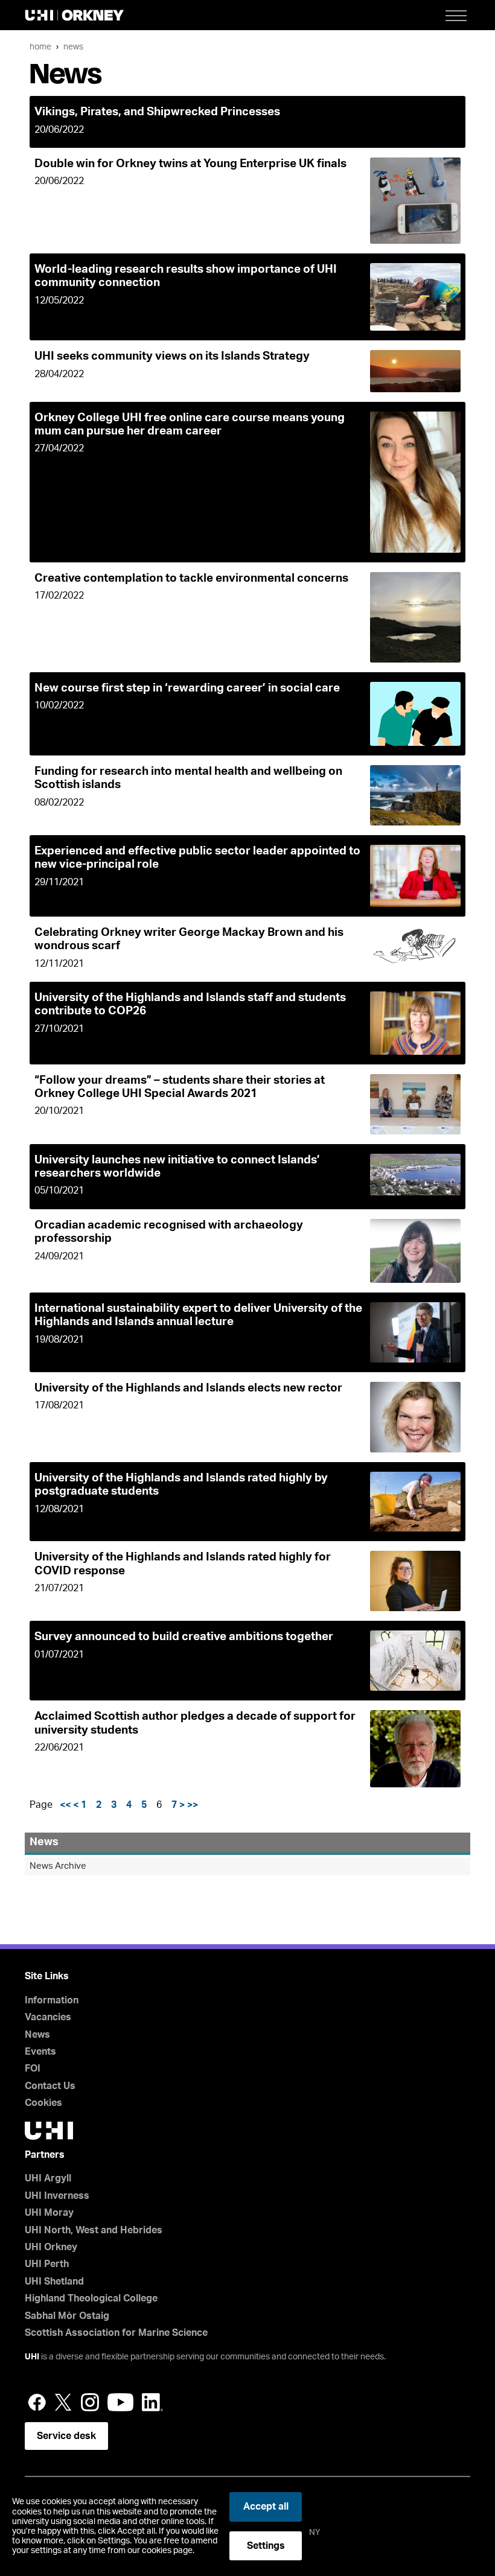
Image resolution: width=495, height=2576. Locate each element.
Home (40, 47)
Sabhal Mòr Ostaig (67, 2316)
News (73, 47)
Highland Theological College (91, 2298)
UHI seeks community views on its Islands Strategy (172, 356)
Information (52, 2000)
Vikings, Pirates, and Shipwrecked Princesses (157, 112)
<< (65, 1805)
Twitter (63, 2402)
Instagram (90, 2402)
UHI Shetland (54, 2282)
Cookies (43, 2103)
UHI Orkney (51, 2247)
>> (193, 1805)
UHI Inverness (57, 2196)
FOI (33, 2069)
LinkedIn (152, 2402)
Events (40, 2052)
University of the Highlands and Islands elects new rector (188, 1388)
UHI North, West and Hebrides (94, 2230)
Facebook (37, 2402)
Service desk (66, 2436)
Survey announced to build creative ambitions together (184, 1637)
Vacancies (48, 2017)
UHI (32, 2357)
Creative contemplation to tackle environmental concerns (191, 578)
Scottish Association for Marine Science (116, 2333)
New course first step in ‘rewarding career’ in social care (187, 688)
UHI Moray (49, 2213)
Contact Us (50, 2086)
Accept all (266, 2507)
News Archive (58, 1866)
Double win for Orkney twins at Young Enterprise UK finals (190, 164)
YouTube (120, 2402)
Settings (266, 2546)
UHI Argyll (48, 2178)
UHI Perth (47, 2264)
